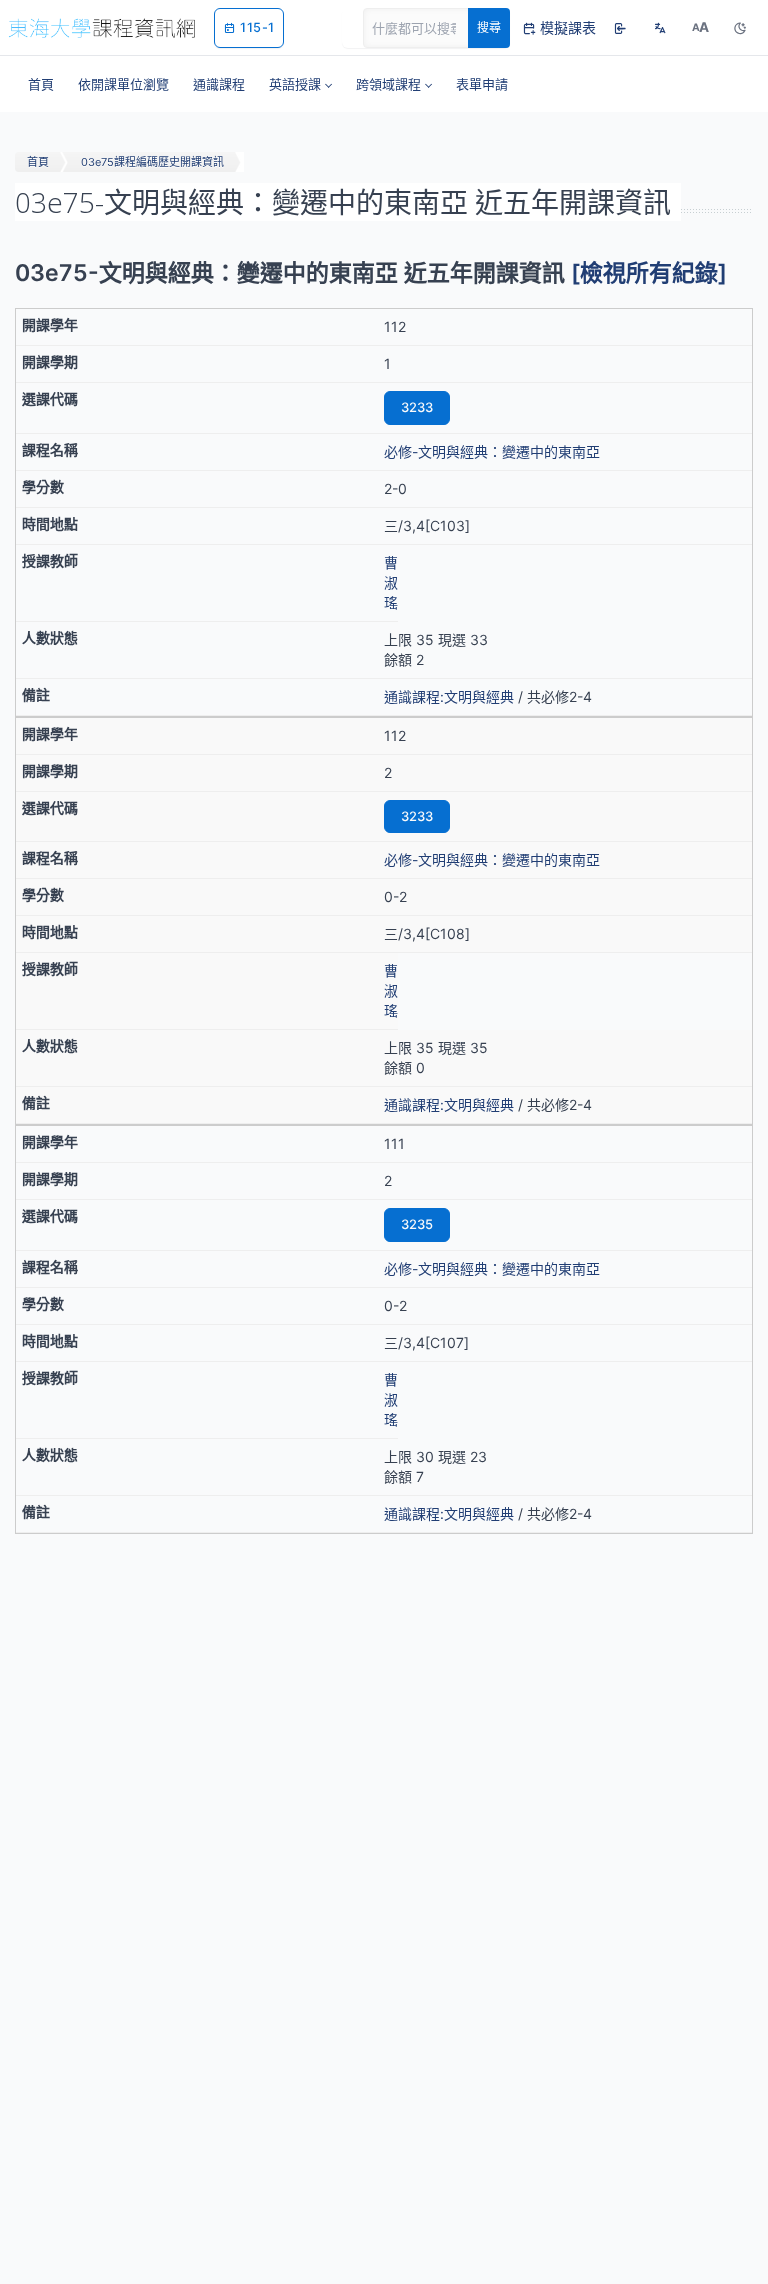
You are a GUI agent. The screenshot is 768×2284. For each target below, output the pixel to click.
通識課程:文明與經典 (449, 696)
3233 (417, 407)
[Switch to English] (660, 28)
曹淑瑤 (391, 582)
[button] (300, 84)
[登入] (620, 28)
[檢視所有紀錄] (649, 273)
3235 (417, 1224)
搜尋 (489, 27)
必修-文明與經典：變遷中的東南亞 (492, 451)
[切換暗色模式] (740, 28)
